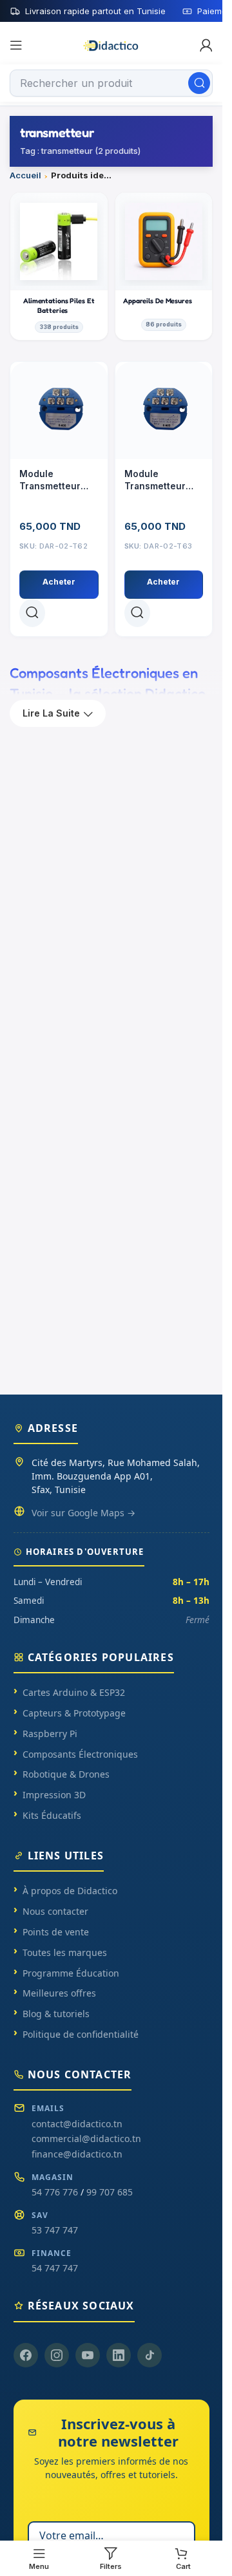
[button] (59, 585)
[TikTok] (150, 2355)
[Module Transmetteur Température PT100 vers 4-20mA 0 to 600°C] (164, 410)
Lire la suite (51, 713)
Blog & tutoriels (56, 2014)
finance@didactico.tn (77, 2154)
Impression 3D (54, 1795)
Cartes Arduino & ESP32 (74, 1692)
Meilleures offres (59, 1993)
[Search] (199, 83)
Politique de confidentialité (81, 2034)
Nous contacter (55, 1911)
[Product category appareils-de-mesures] (164, 266)
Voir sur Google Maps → (83, 1513)
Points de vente (56, 1932)
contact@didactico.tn (77, 2124)
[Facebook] (26, 2355)
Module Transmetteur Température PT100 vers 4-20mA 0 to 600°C (161, 481)
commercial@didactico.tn (86, 2139)
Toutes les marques (65, 1952)
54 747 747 (55, 2268)
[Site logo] (111, 44)
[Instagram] (57, 2355)
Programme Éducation (71, 1973)
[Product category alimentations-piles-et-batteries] (59, 266)
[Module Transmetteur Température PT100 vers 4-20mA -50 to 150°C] (59, 410)
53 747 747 (55, 2230)
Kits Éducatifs (52, 1815)
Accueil (25, 175)
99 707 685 (110, 2192)
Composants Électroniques (80, 1754)
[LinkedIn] (119, 2355)
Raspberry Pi (50, 1734)
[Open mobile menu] (16, 45)
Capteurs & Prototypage (74, 1713)
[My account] (206, 45)
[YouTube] (88, 2355)
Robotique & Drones (66, 1774)
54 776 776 (55, 2192)
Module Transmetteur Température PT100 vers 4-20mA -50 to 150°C (50, 481)
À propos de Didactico (70, 1891)
